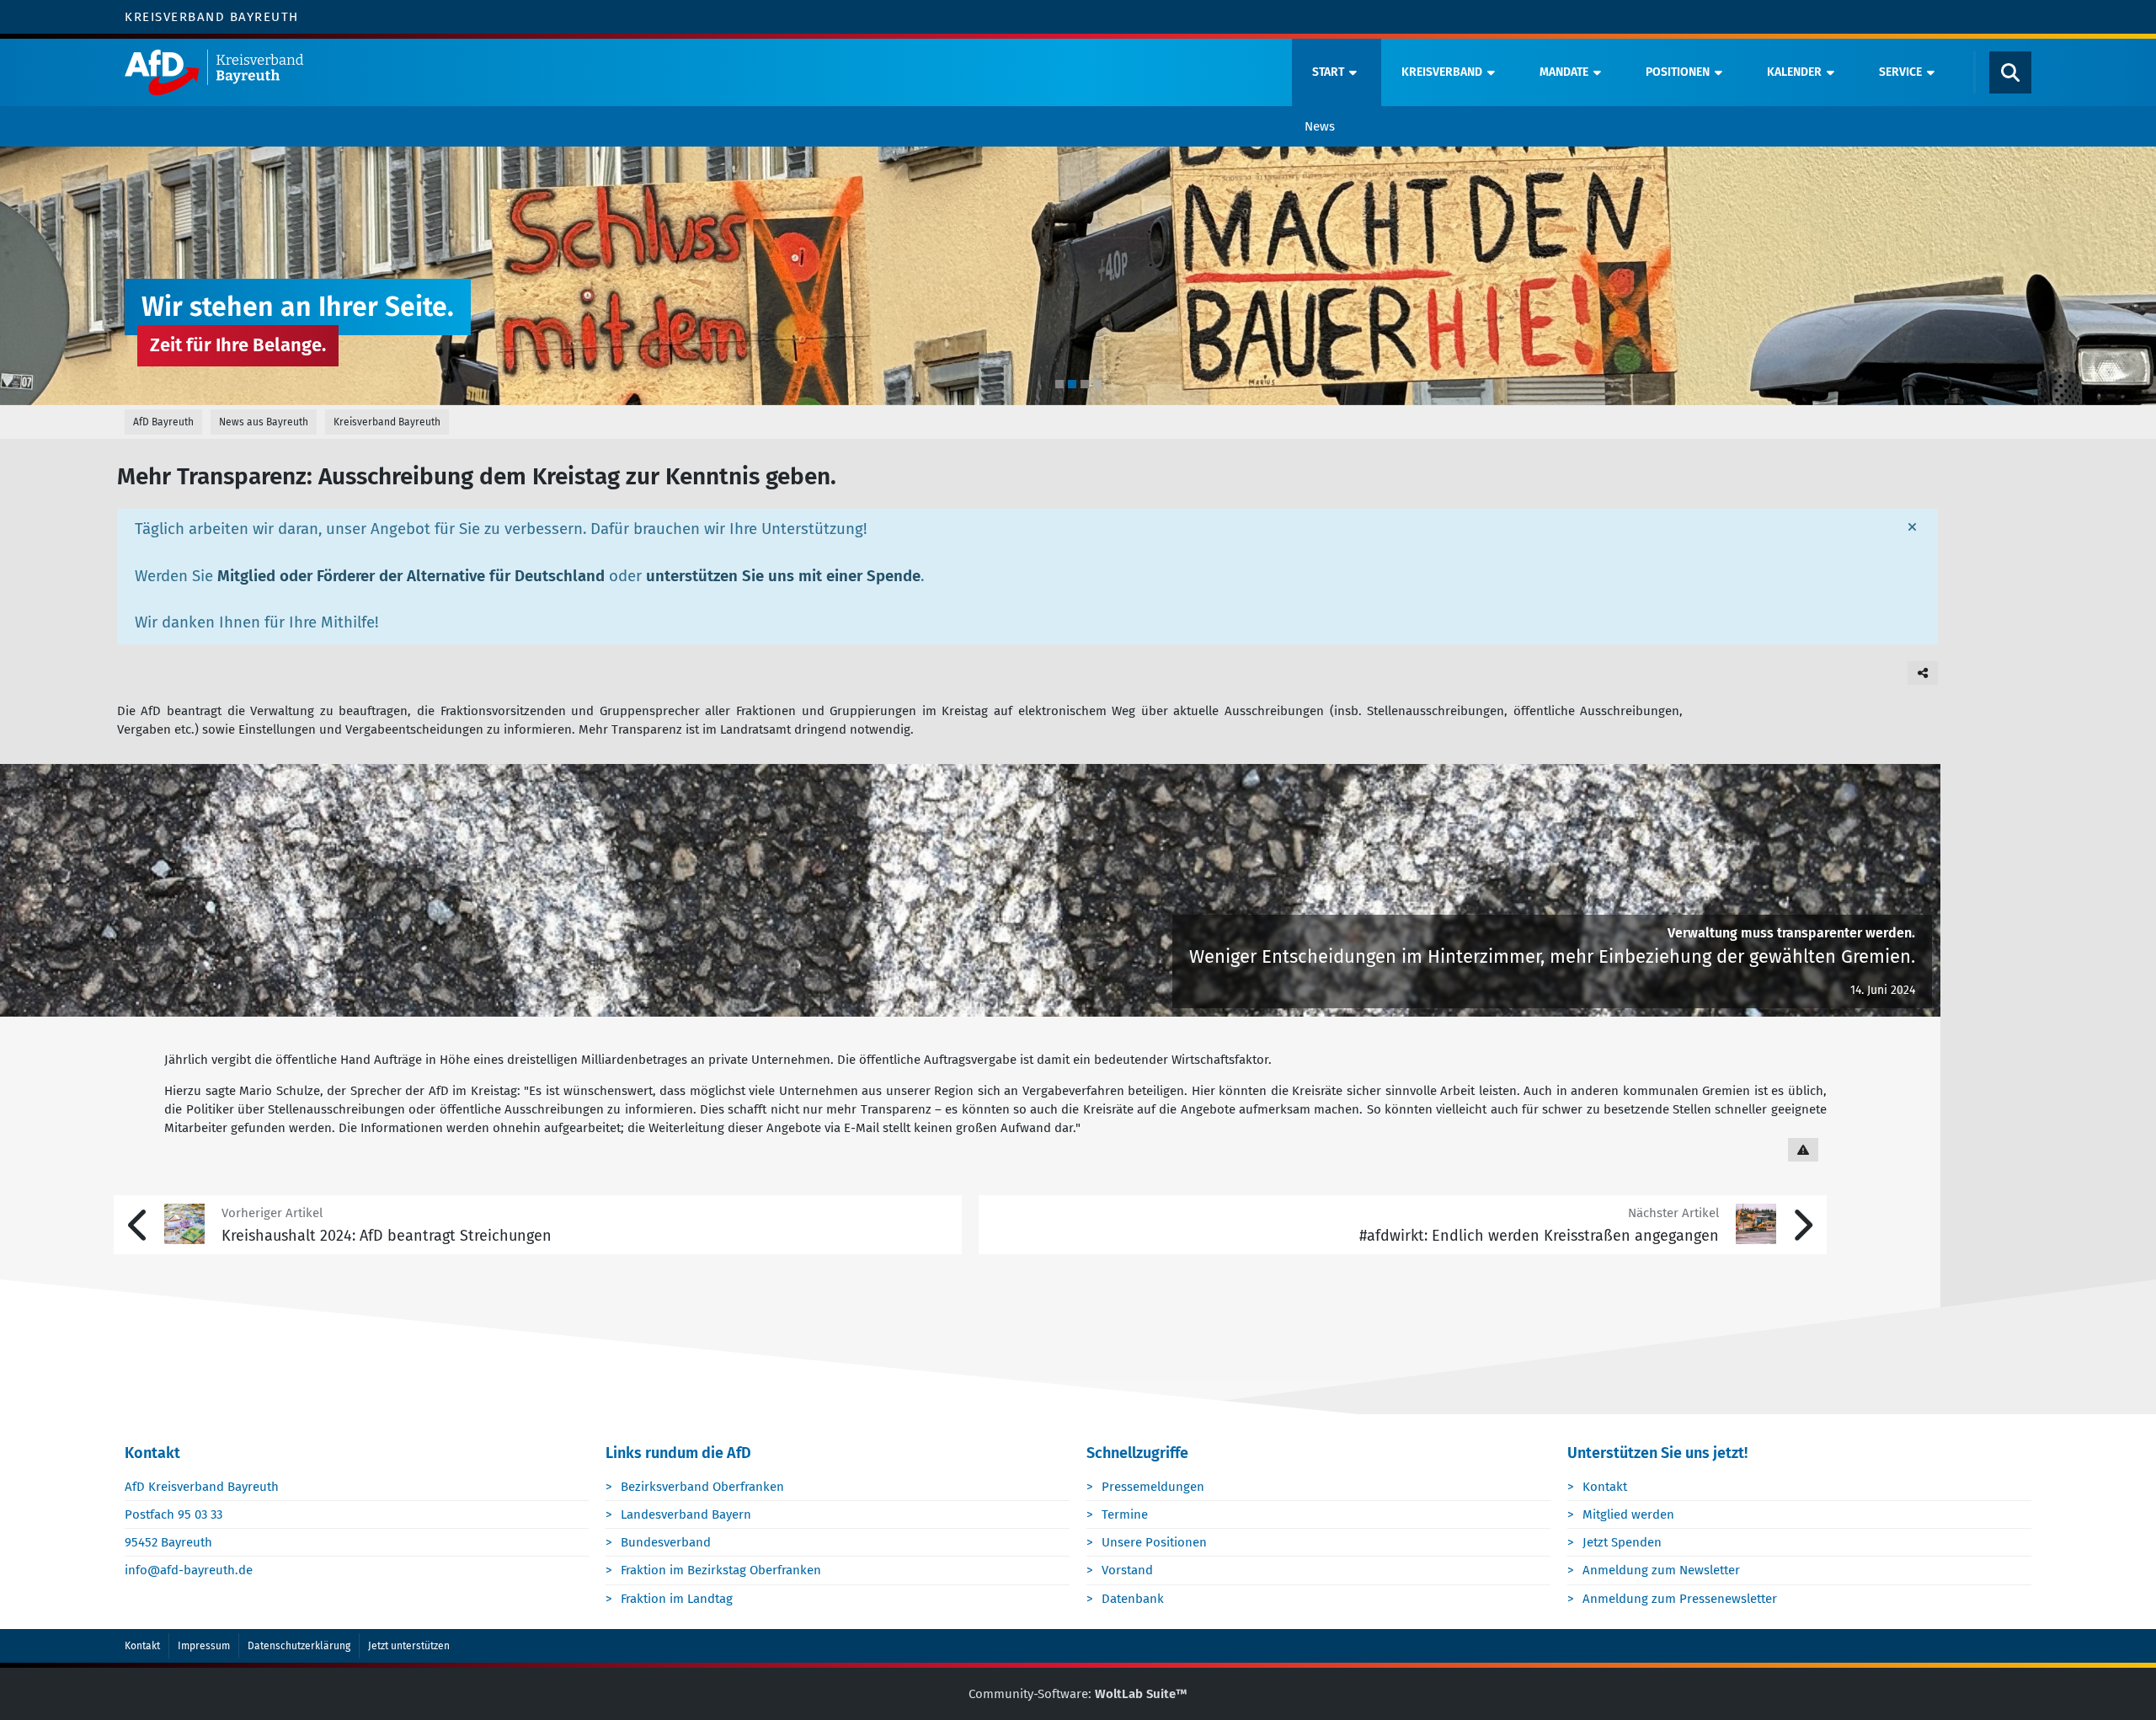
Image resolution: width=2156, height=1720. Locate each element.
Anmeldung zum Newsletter (1661, 1570)
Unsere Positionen (1154, 1542)
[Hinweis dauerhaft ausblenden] (1912, 527)
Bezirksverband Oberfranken (702, 1487)
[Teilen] (1923, 673)
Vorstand (1127, 1570)
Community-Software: (1078, 1694)
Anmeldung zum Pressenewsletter (1680, 1599)
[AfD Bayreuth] (704, 72)
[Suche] (2010, 72)
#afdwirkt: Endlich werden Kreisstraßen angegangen (1539, 1236)
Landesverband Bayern (686, 1514)
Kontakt (1605, 1487)
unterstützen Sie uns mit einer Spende (783, 576)
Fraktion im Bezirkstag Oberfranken (721, 1570)
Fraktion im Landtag (677, 1599)
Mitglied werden (1628, 1514)
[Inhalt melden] (1803, 1150)
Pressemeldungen (1153, 1487)
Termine (1125, 1514)
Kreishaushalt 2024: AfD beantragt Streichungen (387, 1236)
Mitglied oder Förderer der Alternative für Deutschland (411, 576)
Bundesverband (666, 1542)
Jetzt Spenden (1622, 1542)
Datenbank (1133, 1599)
